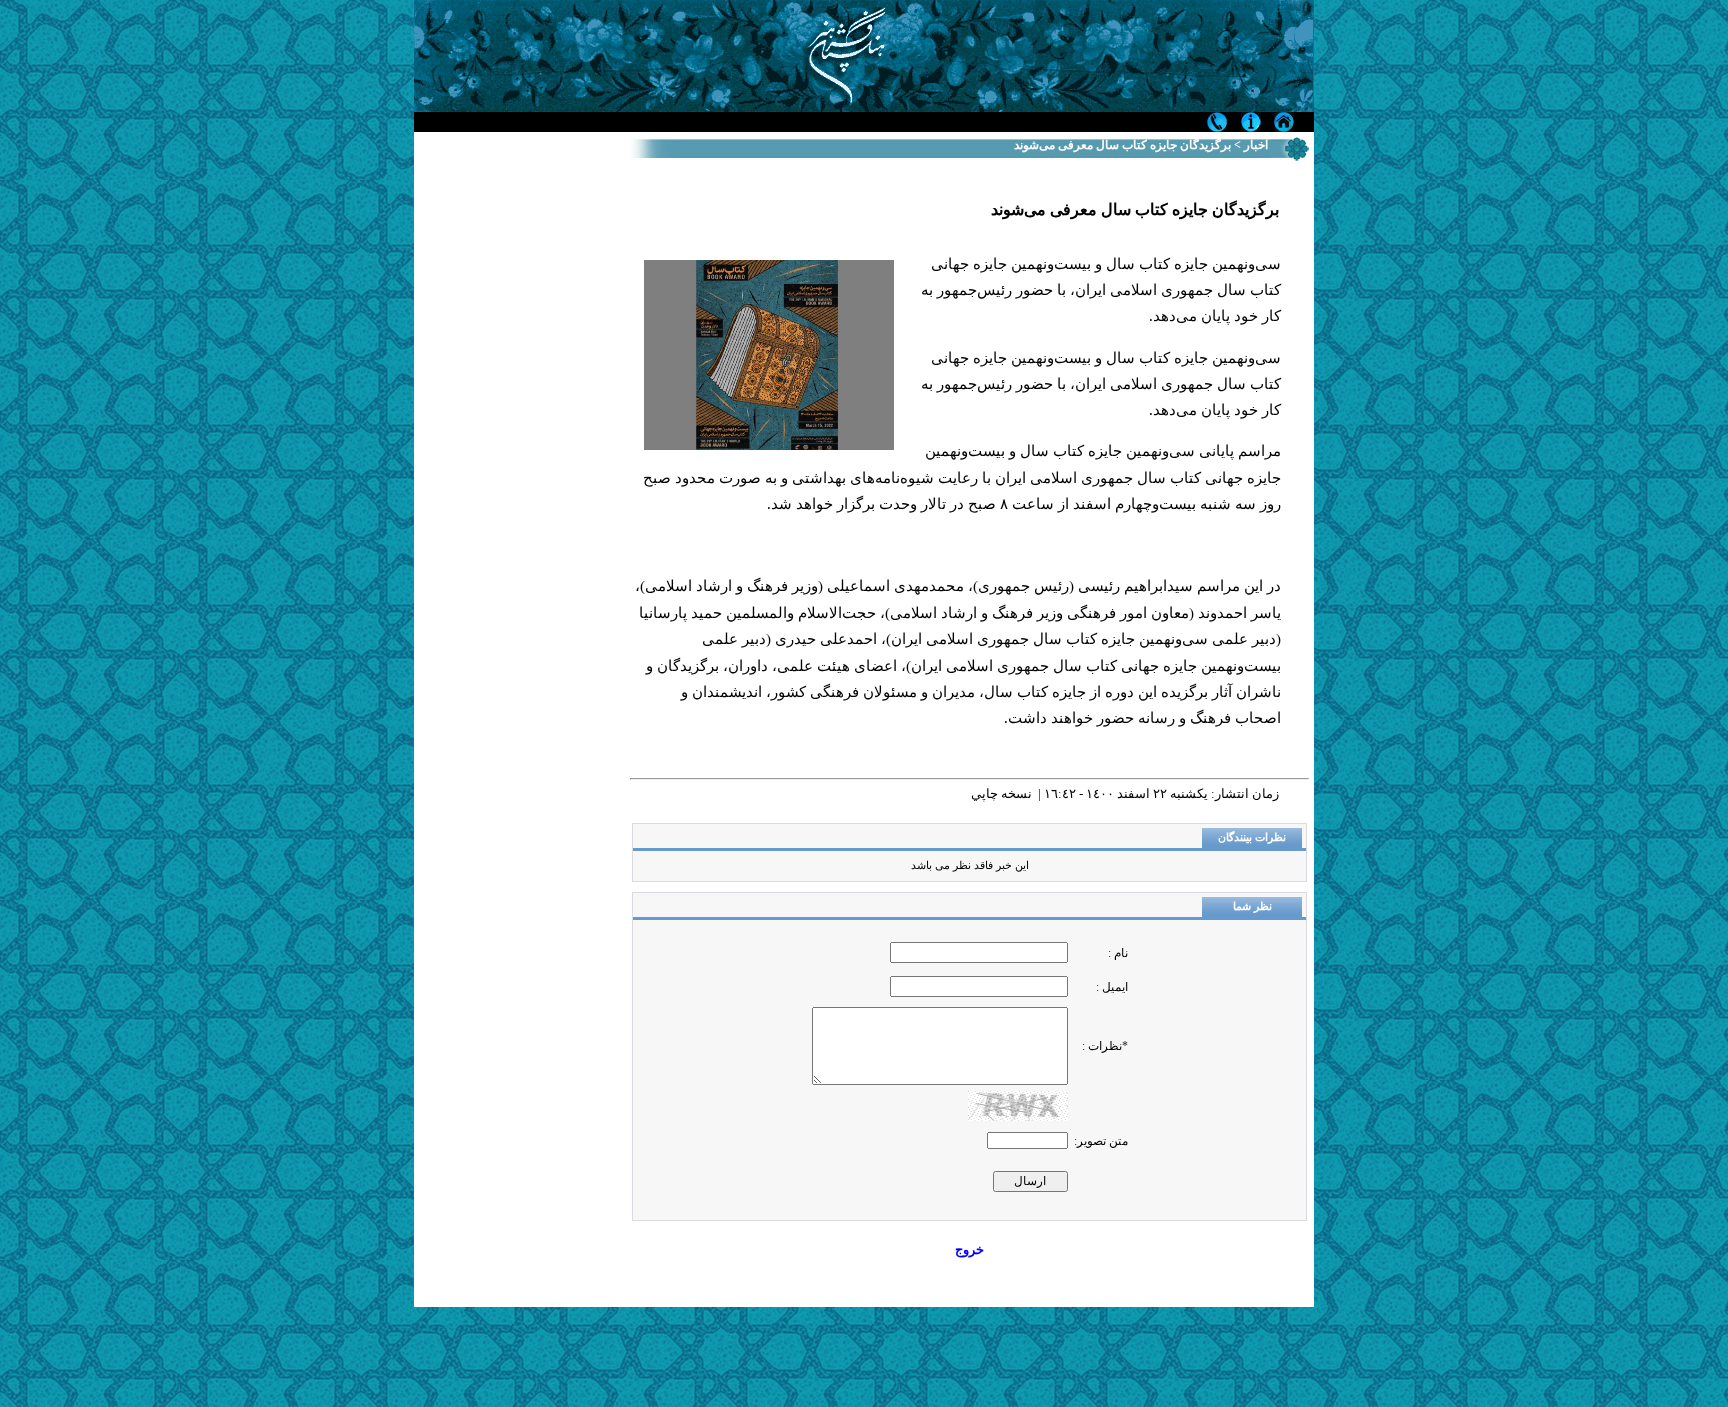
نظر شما (1252, 906)
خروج (969, 1249)
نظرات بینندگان (1252, 837)
